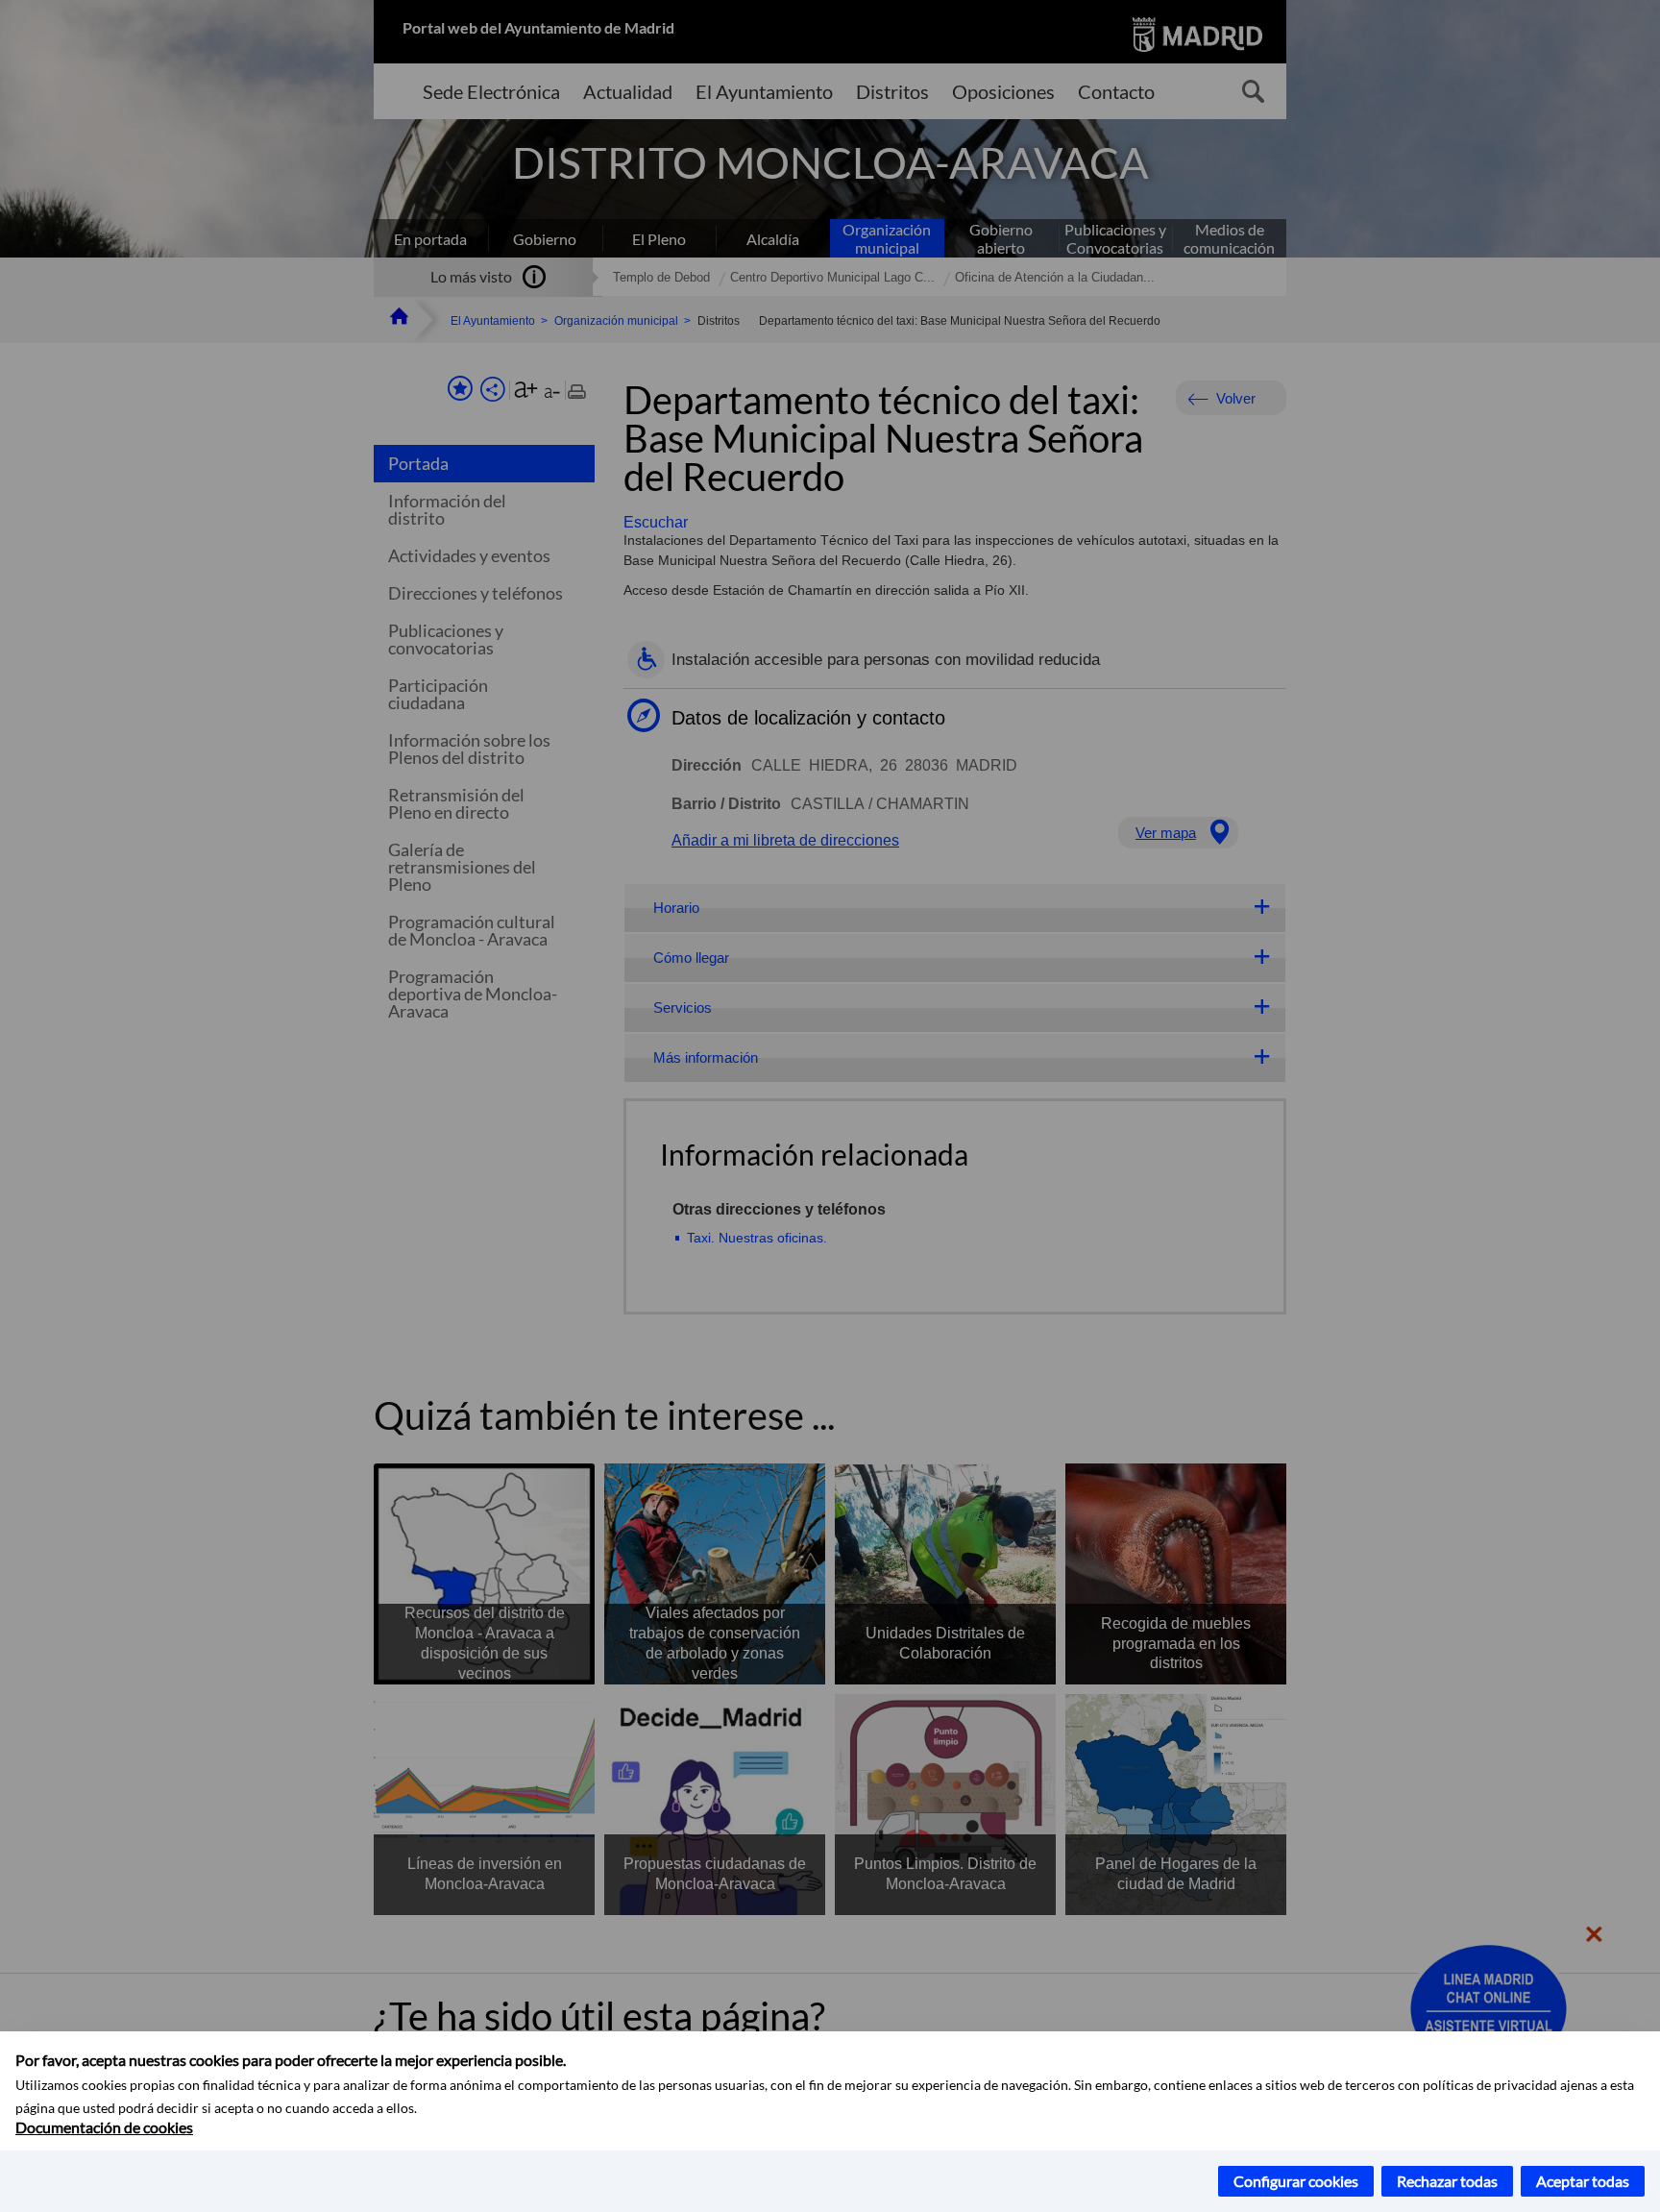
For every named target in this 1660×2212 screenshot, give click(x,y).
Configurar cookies (1296, 2181)
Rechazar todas (1447, 2181)
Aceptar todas (1583, 2181)
